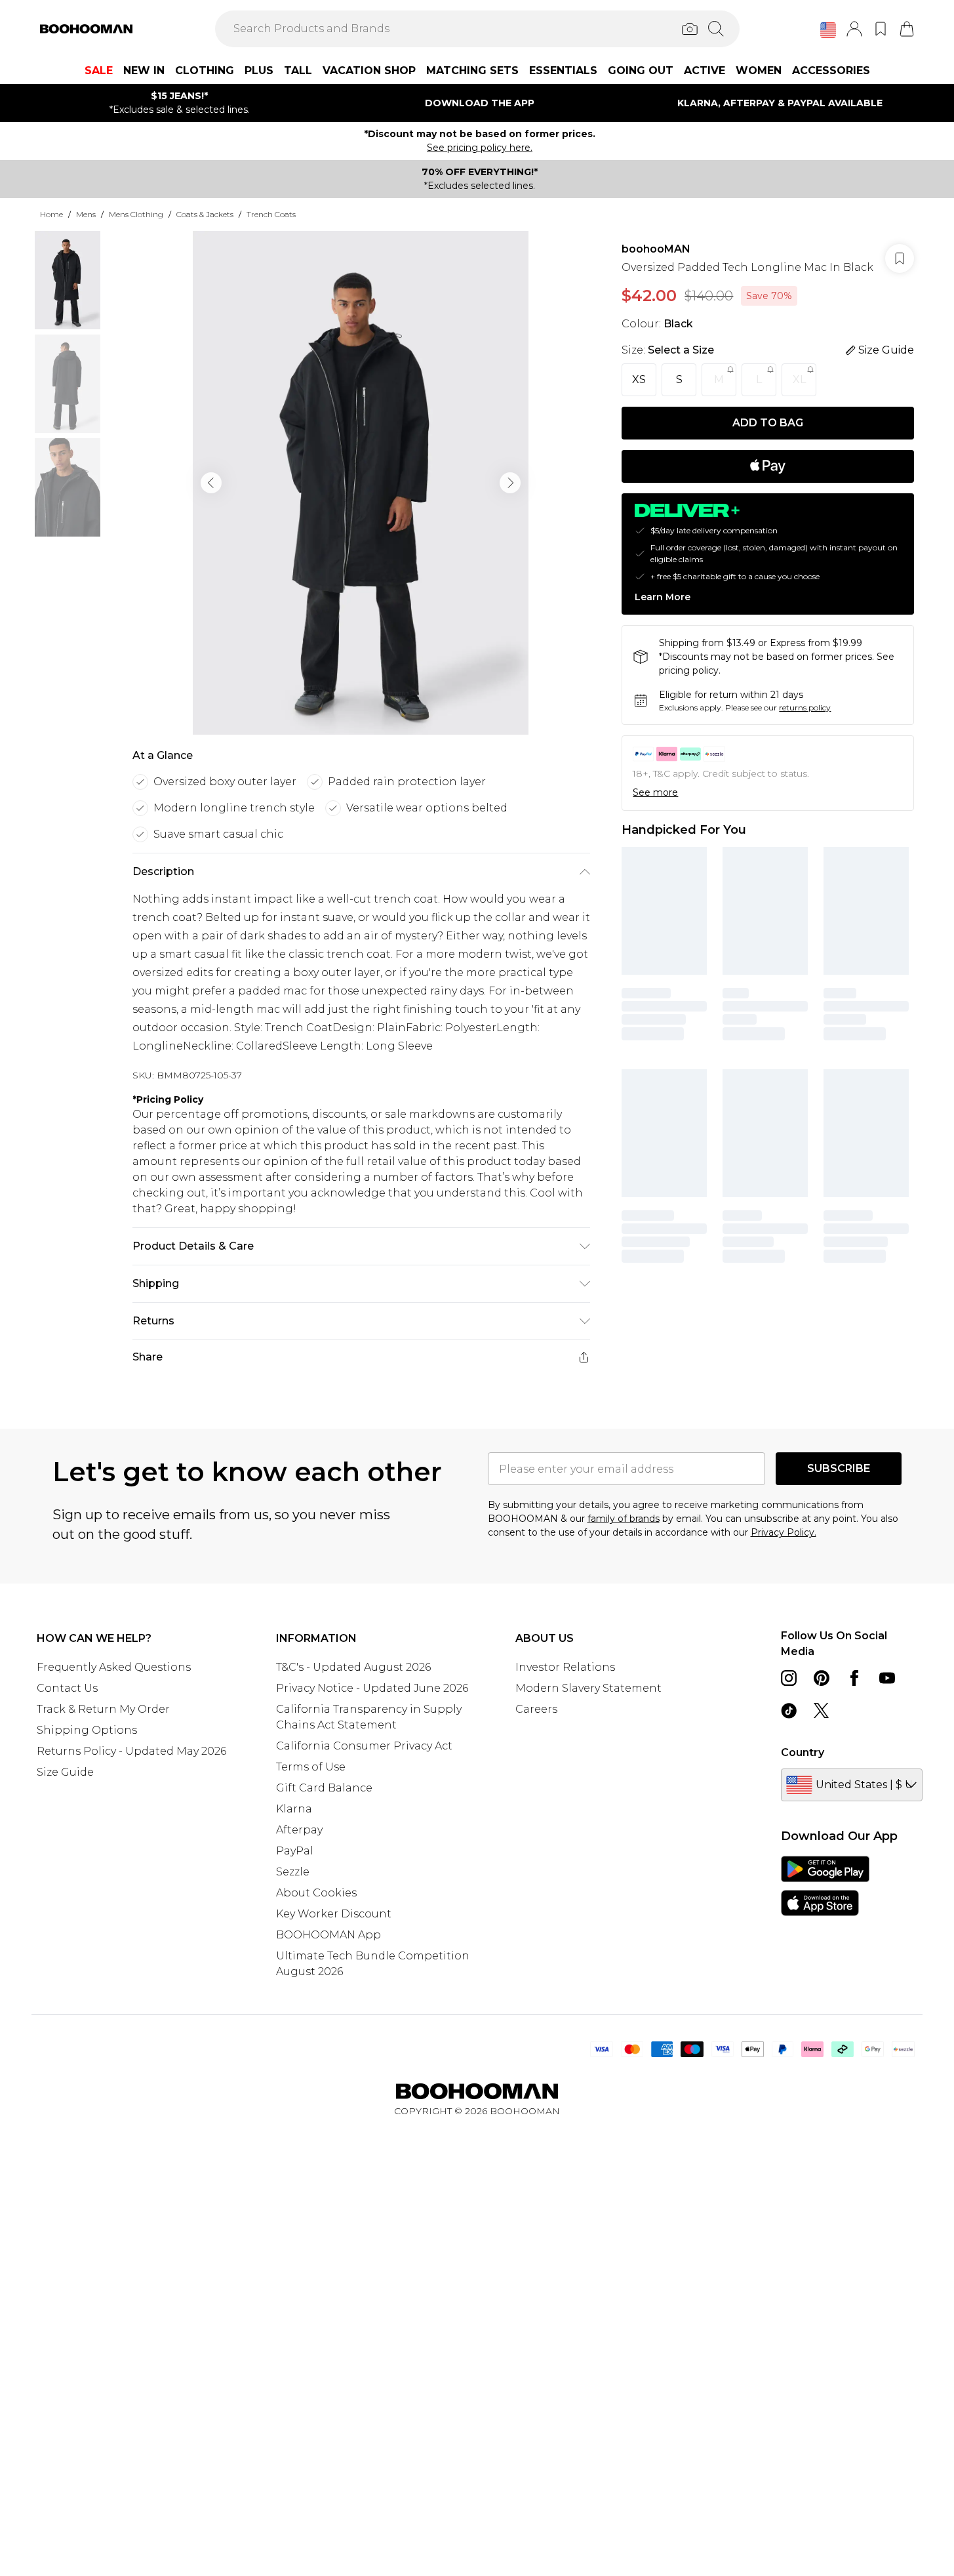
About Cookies (316, 1893)
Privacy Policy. (784, 1532)
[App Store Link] (825, 1886)
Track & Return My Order (103, 1709)
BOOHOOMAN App (328, 1935)
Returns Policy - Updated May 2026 (131, 1751)
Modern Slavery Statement (588, 1688)
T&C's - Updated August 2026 (353, 1667)
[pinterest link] (822, 1678)
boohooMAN (656, 249)
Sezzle (293, 1872)
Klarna (294, 1809)
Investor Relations (565, 1667)
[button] (828, 30)
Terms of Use (311, 1767)
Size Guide (65, 1772)
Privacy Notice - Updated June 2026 (372, 1688)
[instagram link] (789, 1678)
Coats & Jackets (205, 214)
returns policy (805, 707)
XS (639, 379)
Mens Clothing (136, 214)
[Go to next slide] (510, 483)
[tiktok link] (789, 1711)
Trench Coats (271, 214)
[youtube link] (887, 1678)
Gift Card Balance (324, 1788)
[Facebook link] (854, 1678)
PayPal (295, 1851)
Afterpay (299, 1830)
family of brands (624, 1519)
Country (803, 1752)
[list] (361, 483)
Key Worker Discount (334, 1914)
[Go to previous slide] (211, 483)
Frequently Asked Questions (114, 1667)
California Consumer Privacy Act (364, 1746)
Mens (86, 214)
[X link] (822, 1711)
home (51, 214)
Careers (536, 1709)
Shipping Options (87, 1730)
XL (799, 379)
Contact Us (67, 1688)
